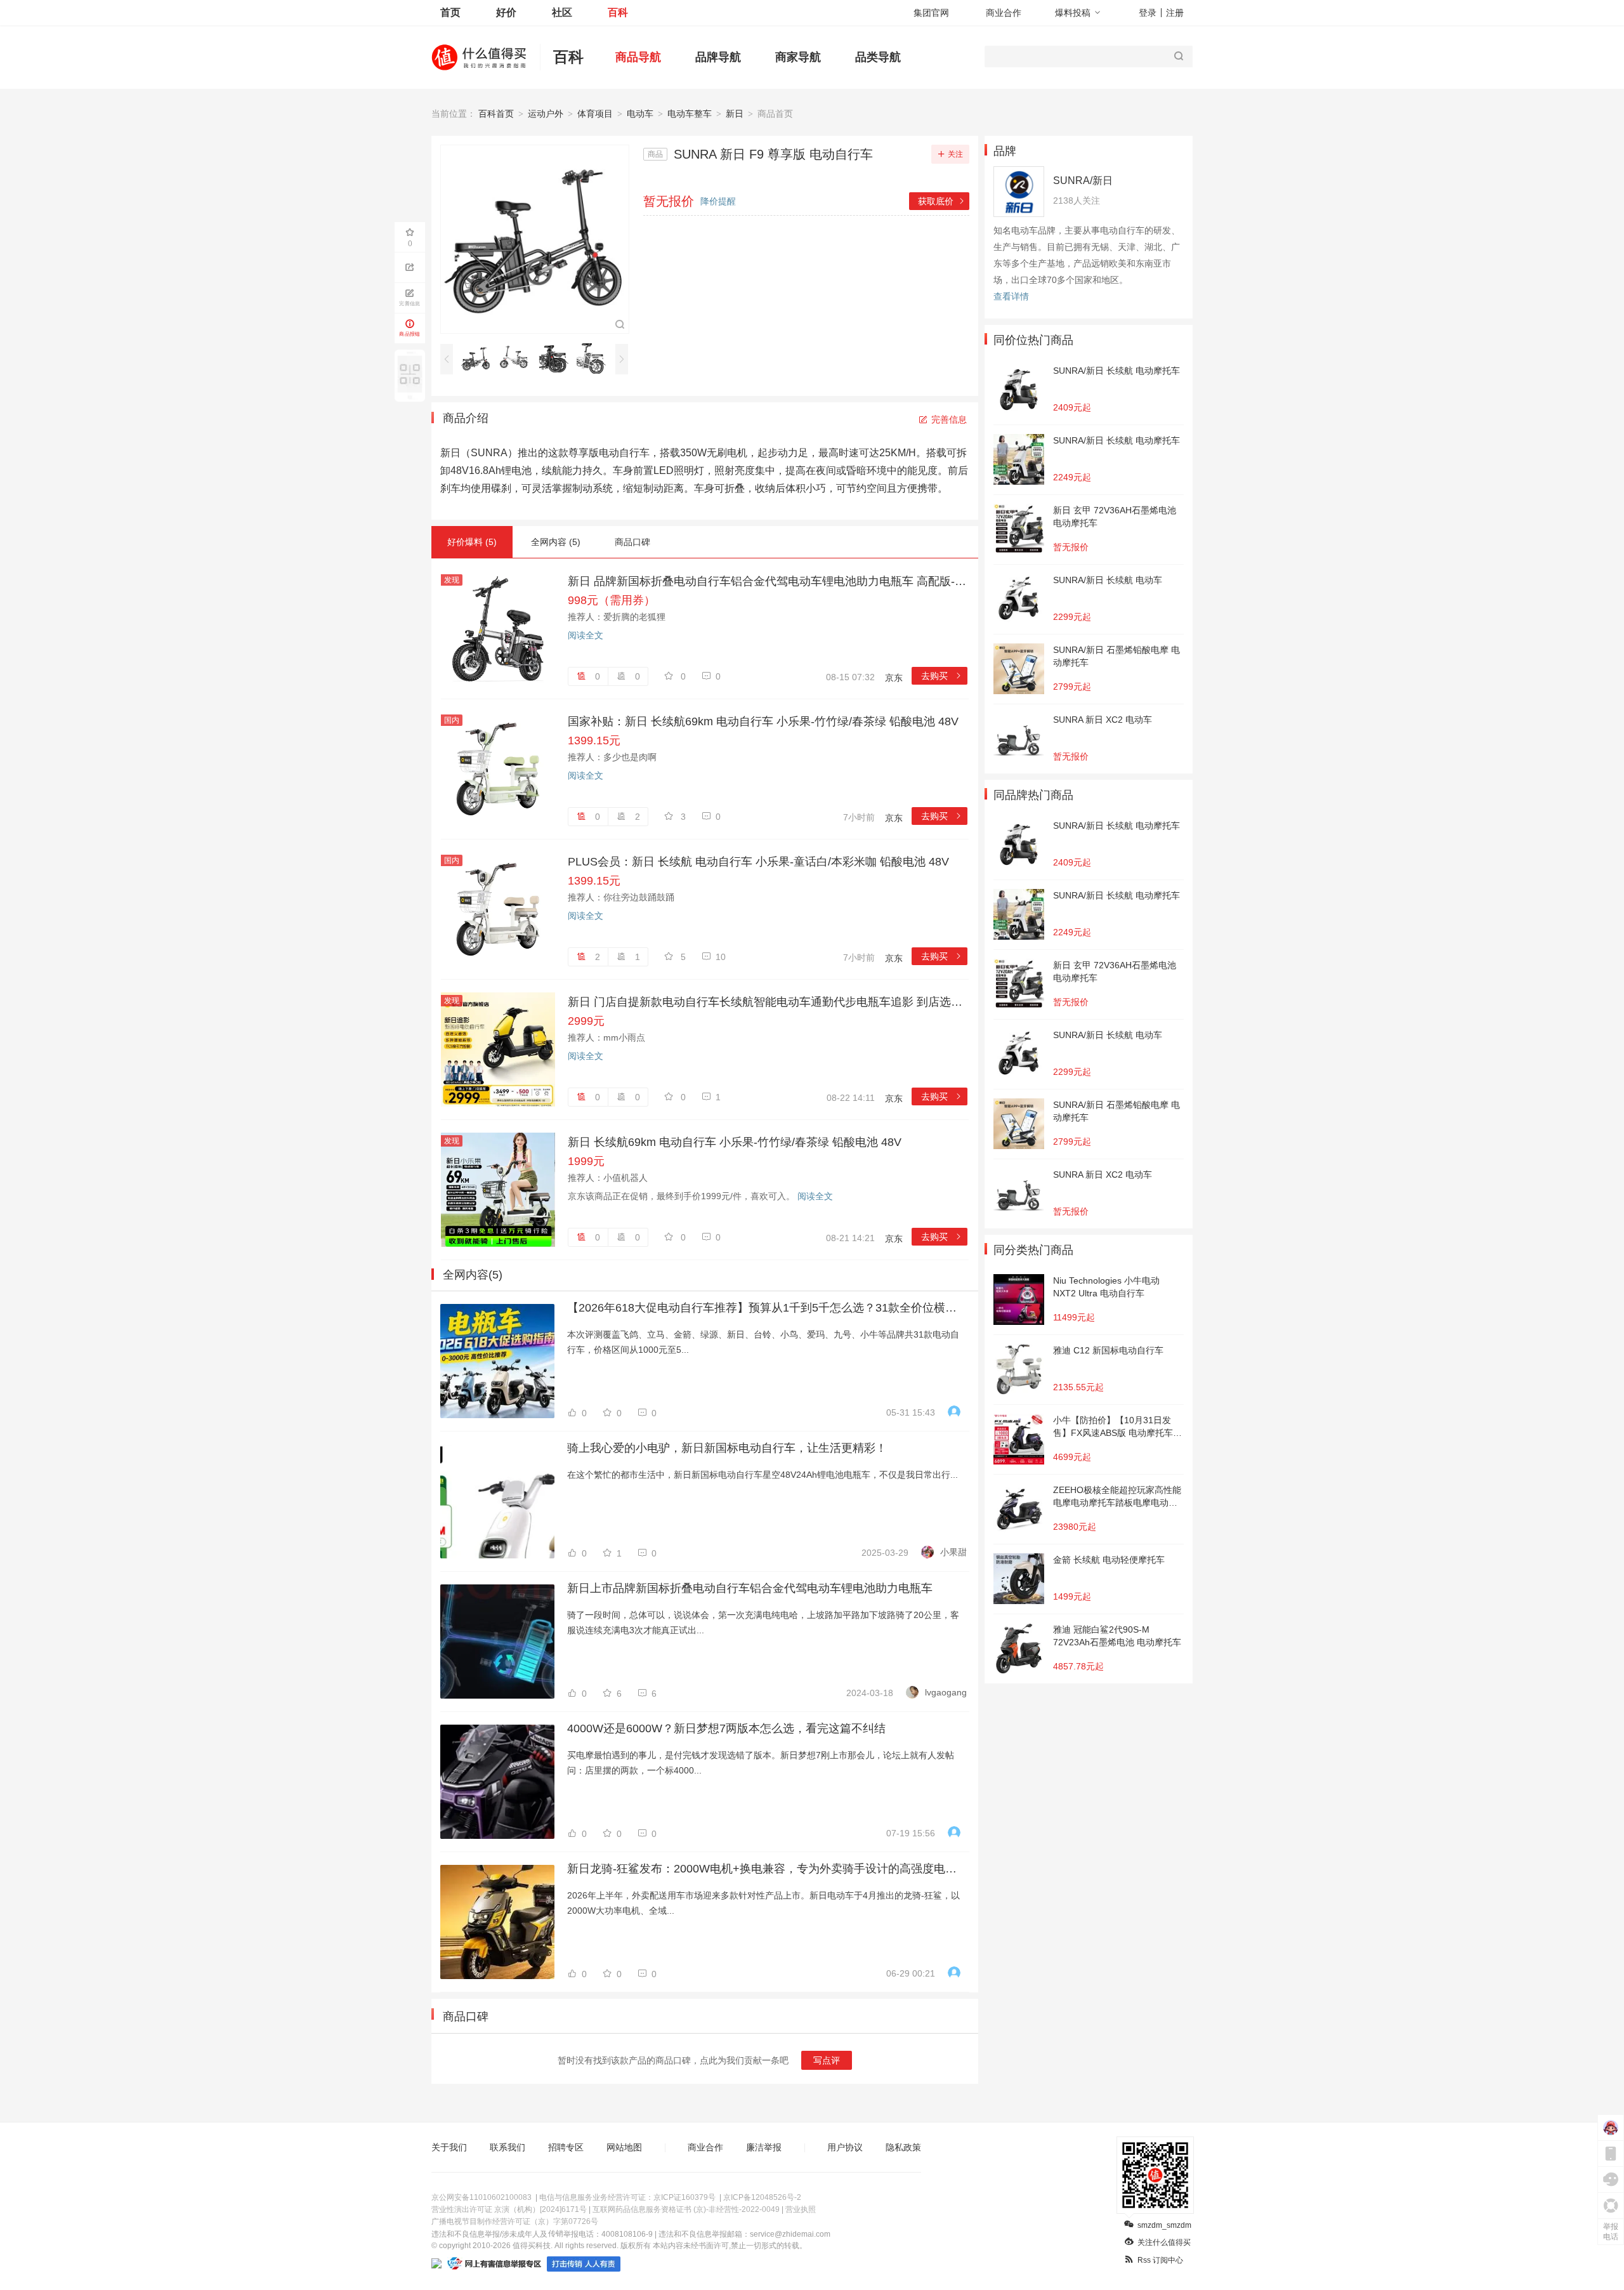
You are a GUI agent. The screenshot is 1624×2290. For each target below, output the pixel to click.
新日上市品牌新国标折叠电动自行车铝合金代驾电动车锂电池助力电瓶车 (750, 1588)
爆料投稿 (1073, 13)
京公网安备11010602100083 (481, 2197)
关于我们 (449, 2147)
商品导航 (638, 57)
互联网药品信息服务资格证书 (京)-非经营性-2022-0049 (686, 2209)
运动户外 (546, 114)
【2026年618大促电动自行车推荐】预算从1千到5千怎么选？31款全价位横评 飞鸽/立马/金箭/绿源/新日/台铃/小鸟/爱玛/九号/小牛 (767, 1308)
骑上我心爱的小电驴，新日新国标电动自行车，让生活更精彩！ (727, 1448)
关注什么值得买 (1164, 2242)
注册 (1175, 13)
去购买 (942, 676)
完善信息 (949, 419)
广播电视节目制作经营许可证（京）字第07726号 (515, 2221)
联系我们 (507, 2147)
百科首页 (496, 114)
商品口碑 (632, 542)
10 (721, 957)
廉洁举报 (764, 2147)
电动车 (640, 114)
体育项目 (595, 114)
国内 (452, 720)
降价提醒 (718, 201)
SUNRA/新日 (1083, 181)
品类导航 (878, 57)
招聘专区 (566, 2147)
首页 (450, 12)
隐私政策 (903, 2147)
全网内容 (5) (556, 542)
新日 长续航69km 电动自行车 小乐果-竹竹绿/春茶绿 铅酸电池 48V (735, 1142)
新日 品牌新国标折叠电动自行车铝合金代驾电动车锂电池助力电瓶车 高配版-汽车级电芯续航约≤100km (768, 581)
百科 (618, 12)
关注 (955, 154)
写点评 (827, 2060)
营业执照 (801, 2209)
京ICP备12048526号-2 (762, 2197)
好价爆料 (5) (472, 542)
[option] (479, 359)
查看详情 (1011, 296)
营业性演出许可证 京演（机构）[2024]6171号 (509, 2209)
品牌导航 (718, 57)
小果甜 (953, 1552)
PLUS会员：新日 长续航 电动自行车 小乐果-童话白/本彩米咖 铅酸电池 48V (758, 862)
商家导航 (798, 57)
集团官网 (931, 13)
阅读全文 (586, 635)
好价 (506, 12)
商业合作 (1004, 13)
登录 (1148, 13)
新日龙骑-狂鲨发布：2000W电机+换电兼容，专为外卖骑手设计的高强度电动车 (767, 1869)
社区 (562, 12)
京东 (894, 678)
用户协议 (845, 2147)
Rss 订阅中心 (1160, 2260)
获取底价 (942, 201)
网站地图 (624, 2147)
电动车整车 (690, 114)
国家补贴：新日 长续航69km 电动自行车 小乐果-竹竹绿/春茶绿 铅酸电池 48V (763, 721)
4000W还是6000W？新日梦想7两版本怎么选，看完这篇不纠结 (726, 1728)
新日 (735, 114)
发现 (452, 580)
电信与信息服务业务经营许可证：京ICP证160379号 (627, 2197)
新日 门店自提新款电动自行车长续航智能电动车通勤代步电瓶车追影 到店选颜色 (768, 1002)
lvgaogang (946, 1692)
